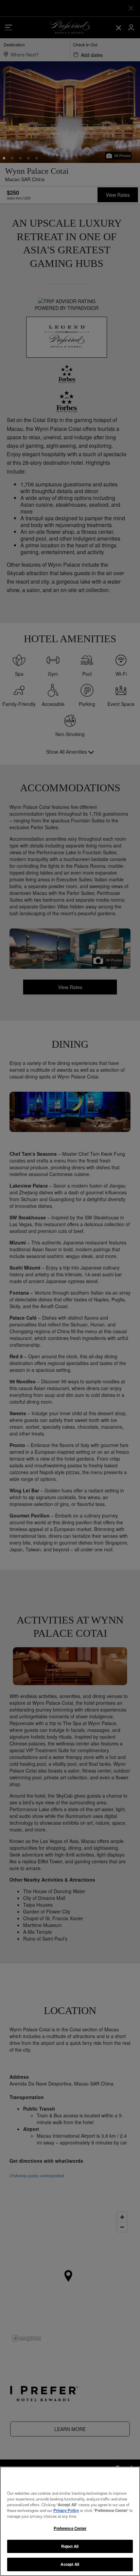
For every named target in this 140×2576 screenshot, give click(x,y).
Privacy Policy (66, 2510)
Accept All (70, 2564)
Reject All (70, 2546)
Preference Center (70, 2528)
